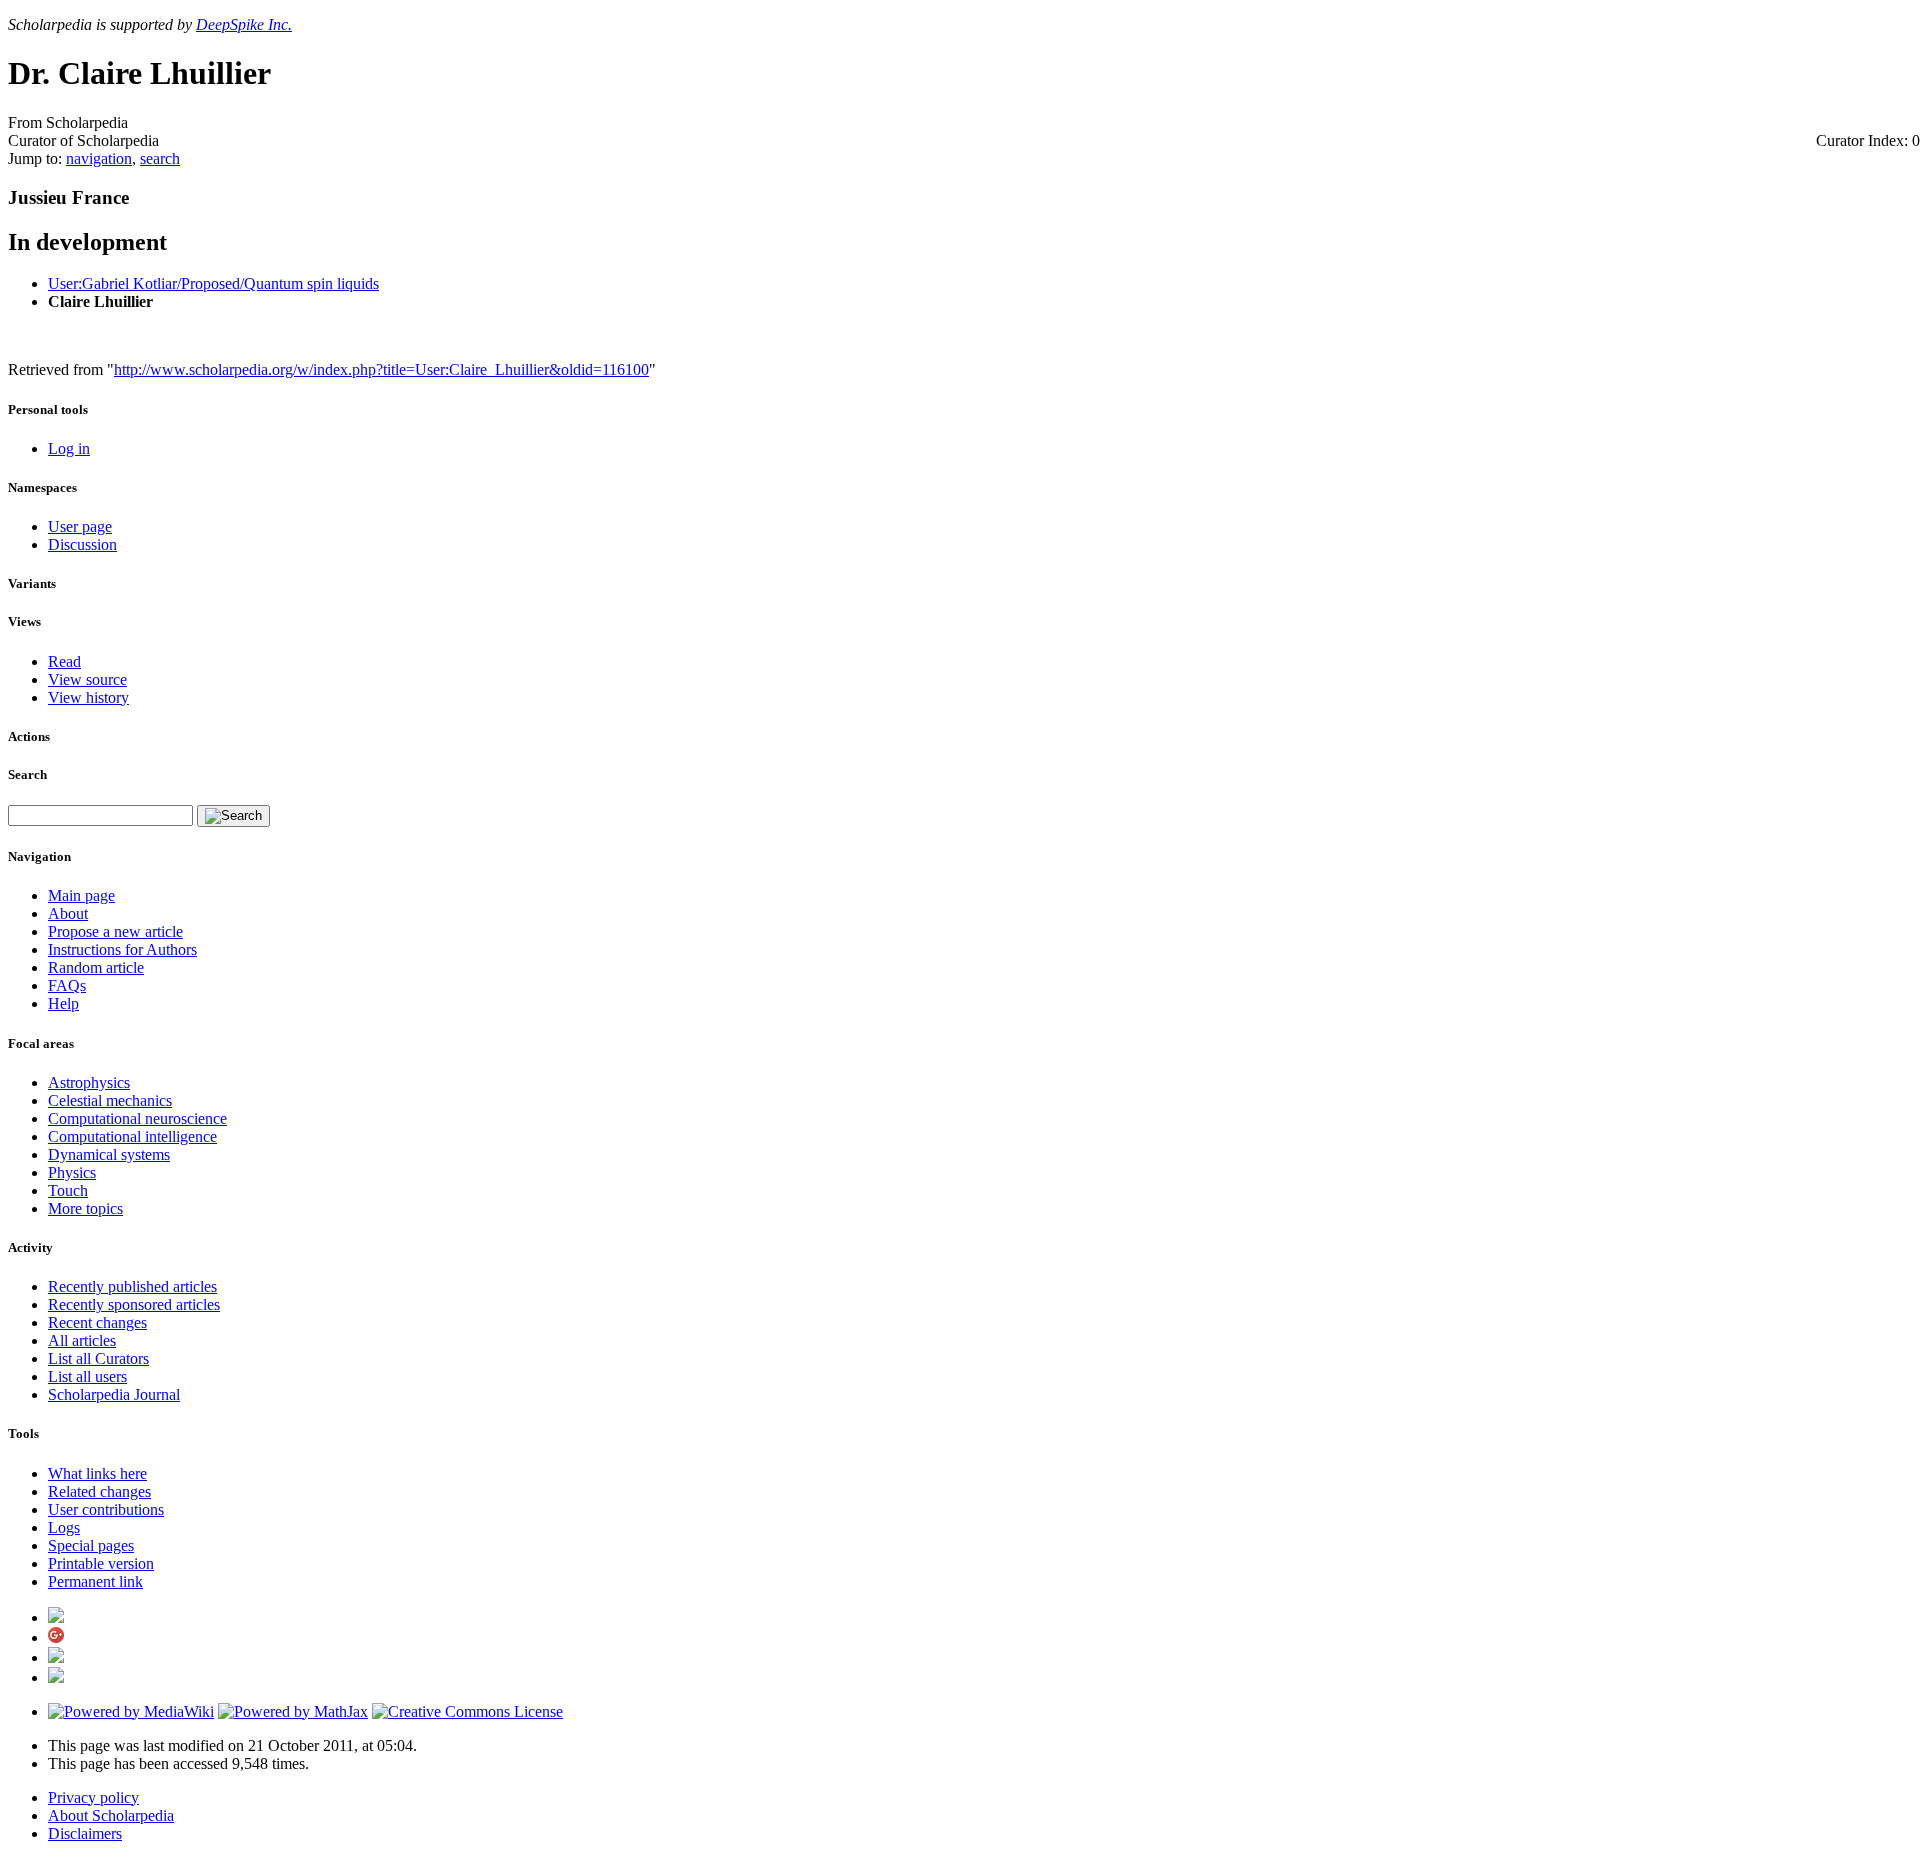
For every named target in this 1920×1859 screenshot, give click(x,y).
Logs (64, 1527)
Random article (96, 967)
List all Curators (98, 1358)
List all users (87, 1376)
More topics (85, 1208)
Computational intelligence (132, 1136)
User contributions (106, 1509)
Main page (81, 895)
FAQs (67, 985)
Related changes (99, 1491)
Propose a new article (115, 931)
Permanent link (95, 1581)
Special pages (91, 1545)
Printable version (101, 1563)
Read (64, 661)
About (68, 913)
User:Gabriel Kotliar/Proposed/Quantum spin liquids (213, 283)
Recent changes (97, 1322)
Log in (69, 448)
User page (80, 526)
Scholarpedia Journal (114, 1394)
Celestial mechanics (110, 1100)
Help (63, 1003)
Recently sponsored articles (134, 1304)
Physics (72, 1172)
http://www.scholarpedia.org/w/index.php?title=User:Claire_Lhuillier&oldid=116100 (381, 369)
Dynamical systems (109, 1154)
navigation (99, 158)
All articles (82, 1340)
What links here (97, 1473)
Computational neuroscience (137, 1118)
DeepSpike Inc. (244, 24)
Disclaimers (85, 1833)
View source (87, 679)
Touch (68, 1190)
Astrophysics (89, 1082)
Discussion (82, 544)
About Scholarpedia (111, 1815)
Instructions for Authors (122, 949)
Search (27, 774)
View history (88, 697)
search (160, 158)
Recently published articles (132, 1286)
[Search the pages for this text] (233, 816)
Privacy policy (93, 1797)
